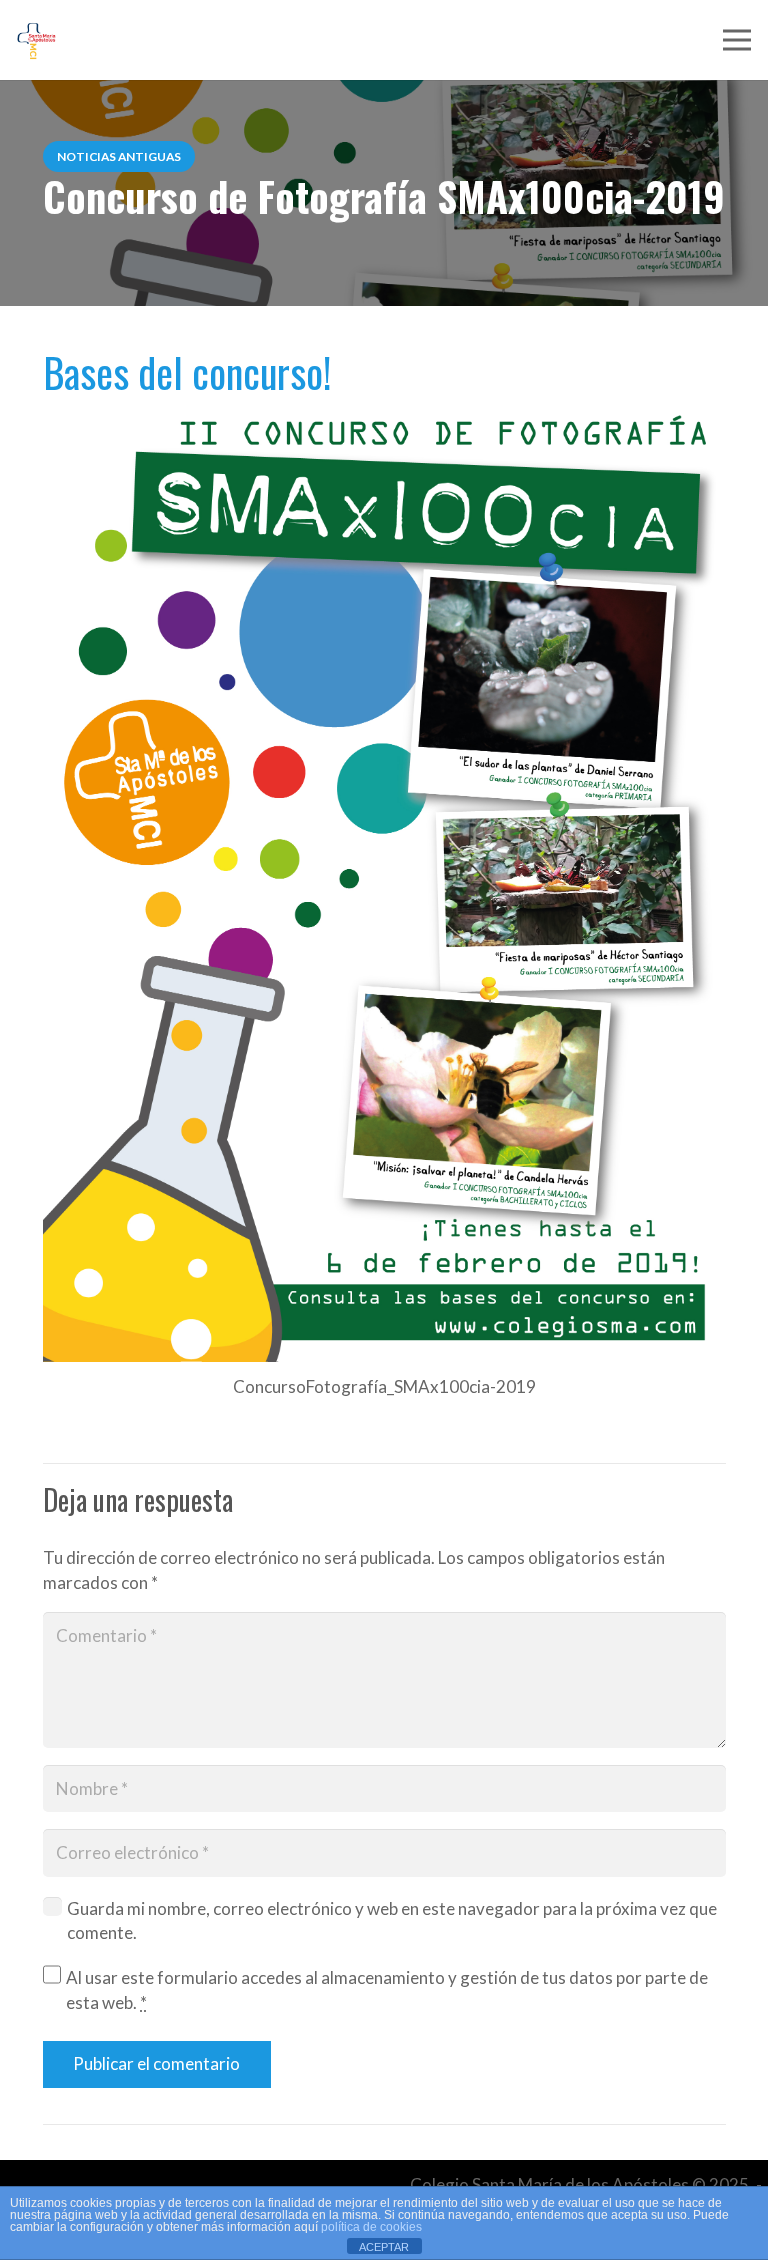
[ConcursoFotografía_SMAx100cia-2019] (384, 879)
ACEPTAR (384, 2247)
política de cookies (371, 2227)
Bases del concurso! (187, 372)
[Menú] (736, 40)
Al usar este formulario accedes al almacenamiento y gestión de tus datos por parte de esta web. (387, 1990)
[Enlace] (36, 40)
